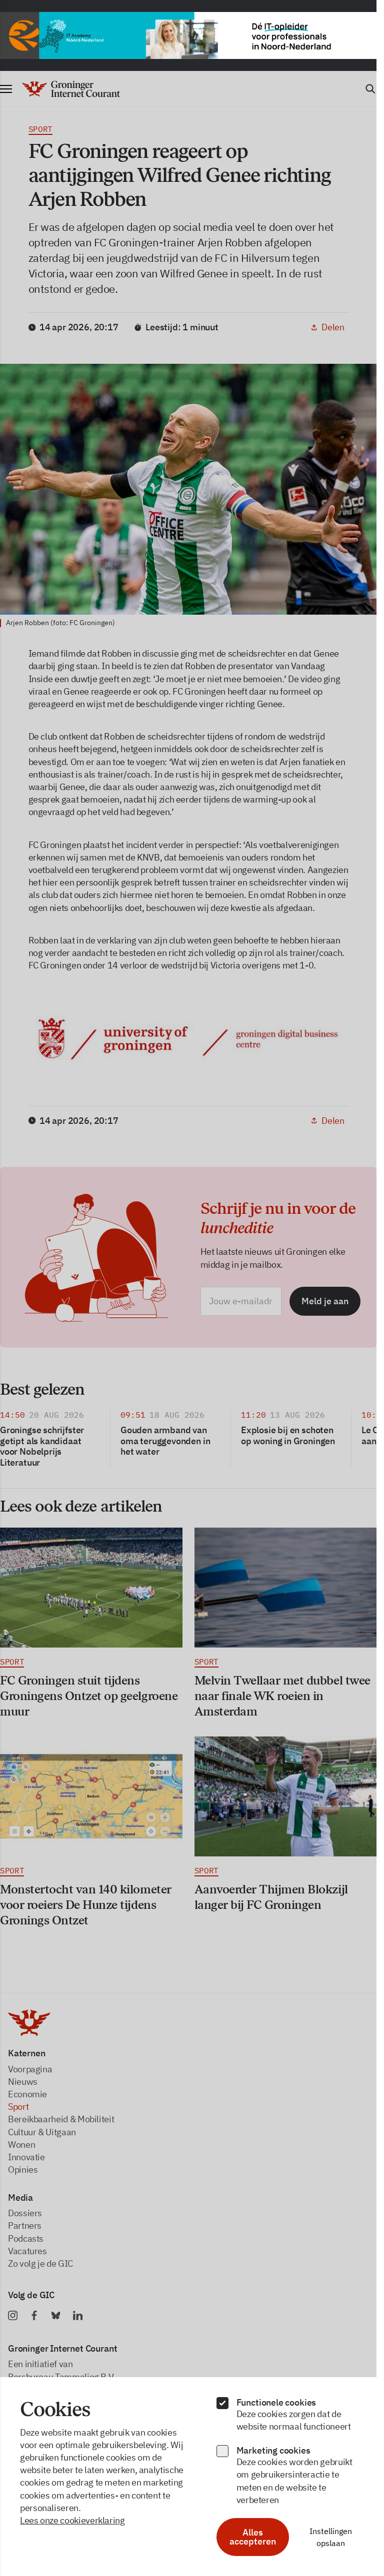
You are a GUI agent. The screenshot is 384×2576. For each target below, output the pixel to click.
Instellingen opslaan (331, 2537)
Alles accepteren (253, 2537)
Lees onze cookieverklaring (72, 2520)
